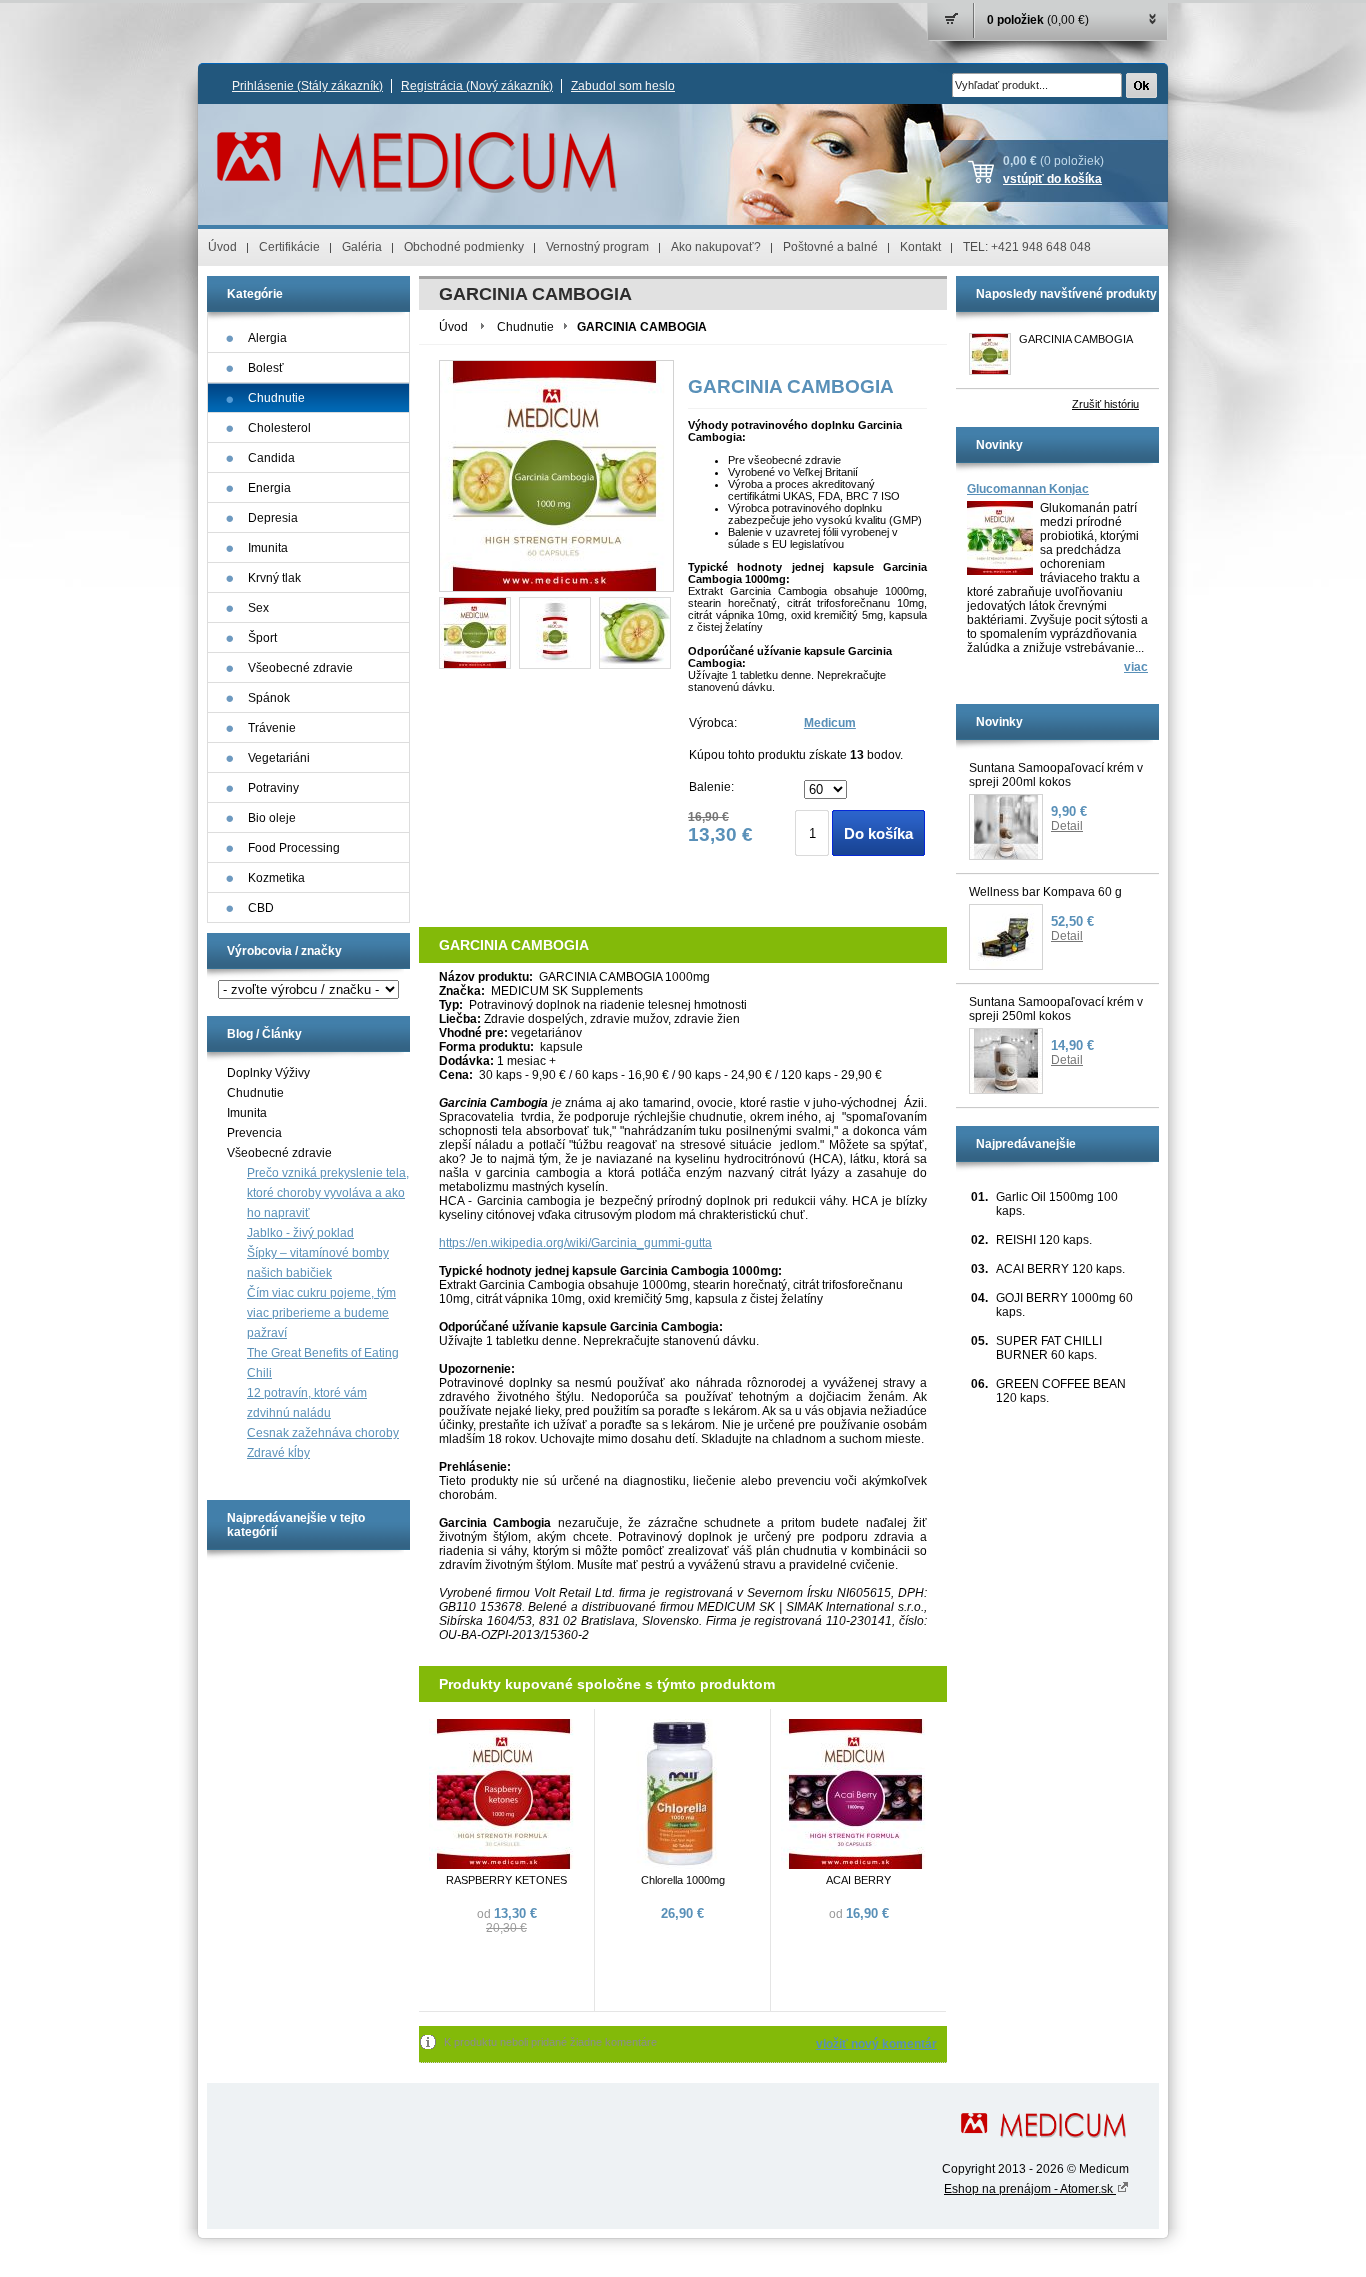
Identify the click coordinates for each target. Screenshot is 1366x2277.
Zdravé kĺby (278, 1453)
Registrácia (477, 86)
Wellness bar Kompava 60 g (1045, 892)
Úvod (222, 247)
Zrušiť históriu (1105, 404)
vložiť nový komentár (876, 2044)
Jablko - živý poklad (300, 1233)
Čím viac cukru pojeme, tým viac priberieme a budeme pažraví (321, 1313)
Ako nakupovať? (716, 247)
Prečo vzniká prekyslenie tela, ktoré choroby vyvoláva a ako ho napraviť (328, 1193)
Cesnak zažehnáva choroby (323, 1433)
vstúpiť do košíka (1052, 179)
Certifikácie (289, 247)
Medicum (830, 723)
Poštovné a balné (830, 247)
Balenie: (711, 787)
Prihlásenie (307, 86)
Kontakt (920, 247)
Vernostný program (597, 247)
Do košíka (878, 833)
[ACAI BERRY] (856, 1865)
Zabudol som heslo (623, 86)
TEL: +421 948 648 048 (1027, 247)
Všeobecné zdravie (279, 1153)
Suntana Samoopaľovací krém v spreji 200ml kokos (1056, 775)
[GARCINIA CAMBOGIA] (475, 633)
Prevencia (254, 1133)
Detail (1067, 826)
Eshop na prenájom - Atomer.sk (1030, 2189)
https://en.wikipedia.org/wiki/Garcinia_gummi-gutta (575, 1243)
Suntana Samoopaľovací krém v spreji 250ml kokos (1056, 1009)
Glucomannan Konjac (1028, 489)
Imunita (247, 1113)
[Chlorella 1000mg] (680, 1865)
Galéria (362, 247)
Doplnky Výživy (268, 1073)
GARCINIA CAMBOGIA (1076, 339)
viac (1136, 667)
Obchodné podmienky (464, 247)
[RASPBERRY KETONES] (504, 1865)
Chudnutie (255, 1093)
